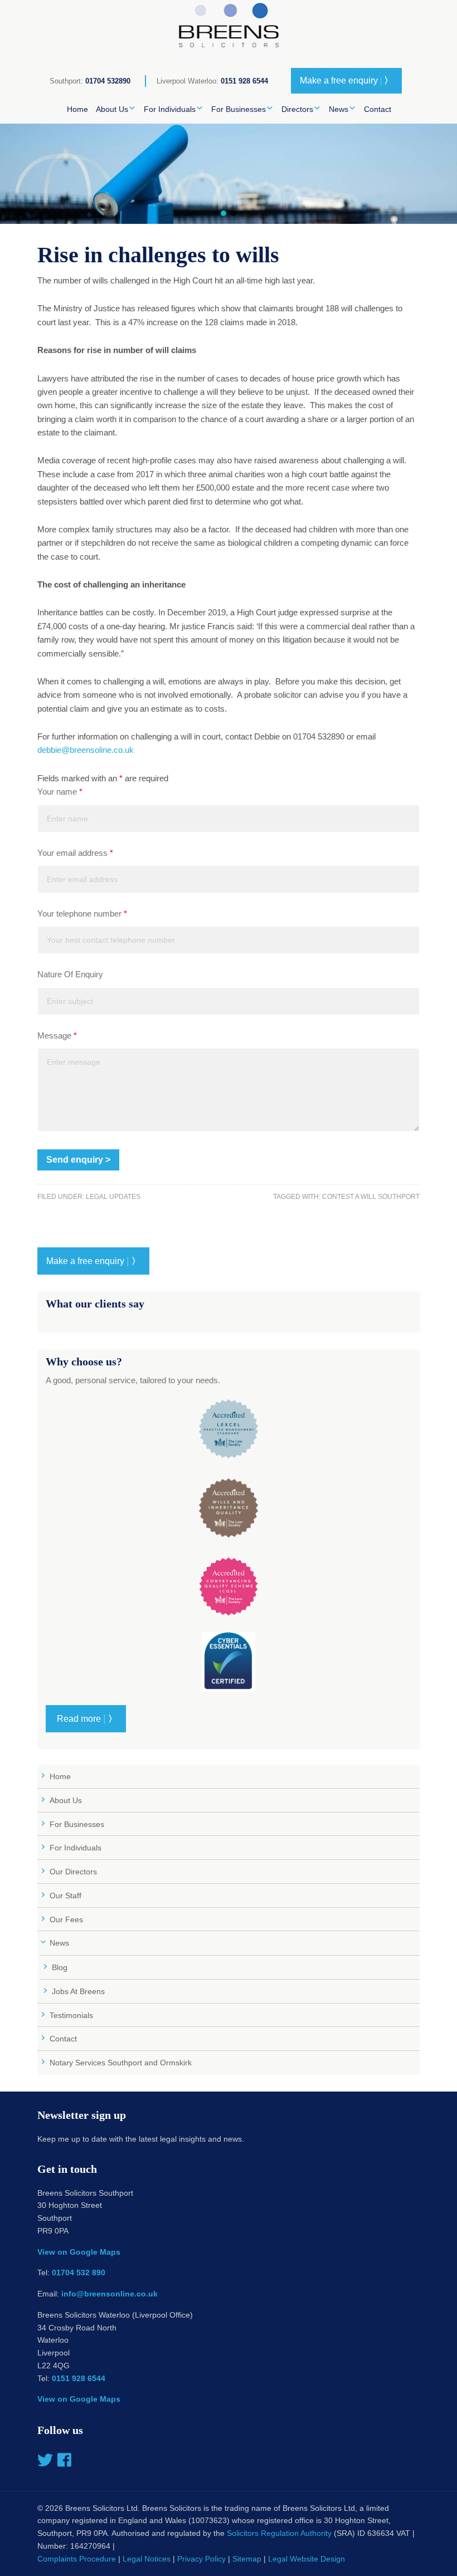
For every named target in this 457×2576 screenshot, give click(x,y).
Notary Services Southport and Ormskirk (121, 2063)
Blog (60, 1967)
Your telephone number (82, 914)
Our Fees (66, 1919)
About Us (66, 1800)
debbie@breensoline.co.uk (86, 750)
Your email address (75, 853)
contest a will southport (371, 1197)
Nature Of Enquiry (70, 974)
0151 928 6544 (244, 81)
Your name (60, 792)
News (59, 1943)
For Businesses (77, 1824)
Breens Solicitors (229, 28)
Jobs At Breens (78, 1991)
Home (60, 1776)
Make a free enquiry (346, 80)
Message (57, 1035)
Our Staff (65, 1896)
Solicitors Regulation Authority (279, 2533)
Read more (86, 1718)
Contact (63, 2039)
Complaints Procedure (77, 2559)
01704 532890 (108, 81)
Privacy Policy (201, 2559)
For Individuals (76, 1848)
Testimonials (71, 2015)
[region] (229, 174)
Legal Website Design (307, 2559)
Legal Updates (113, 1197)
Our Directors (73, 1872)
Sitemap (247, 2559)
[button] (223, 213)
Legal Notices (147, 2559)
